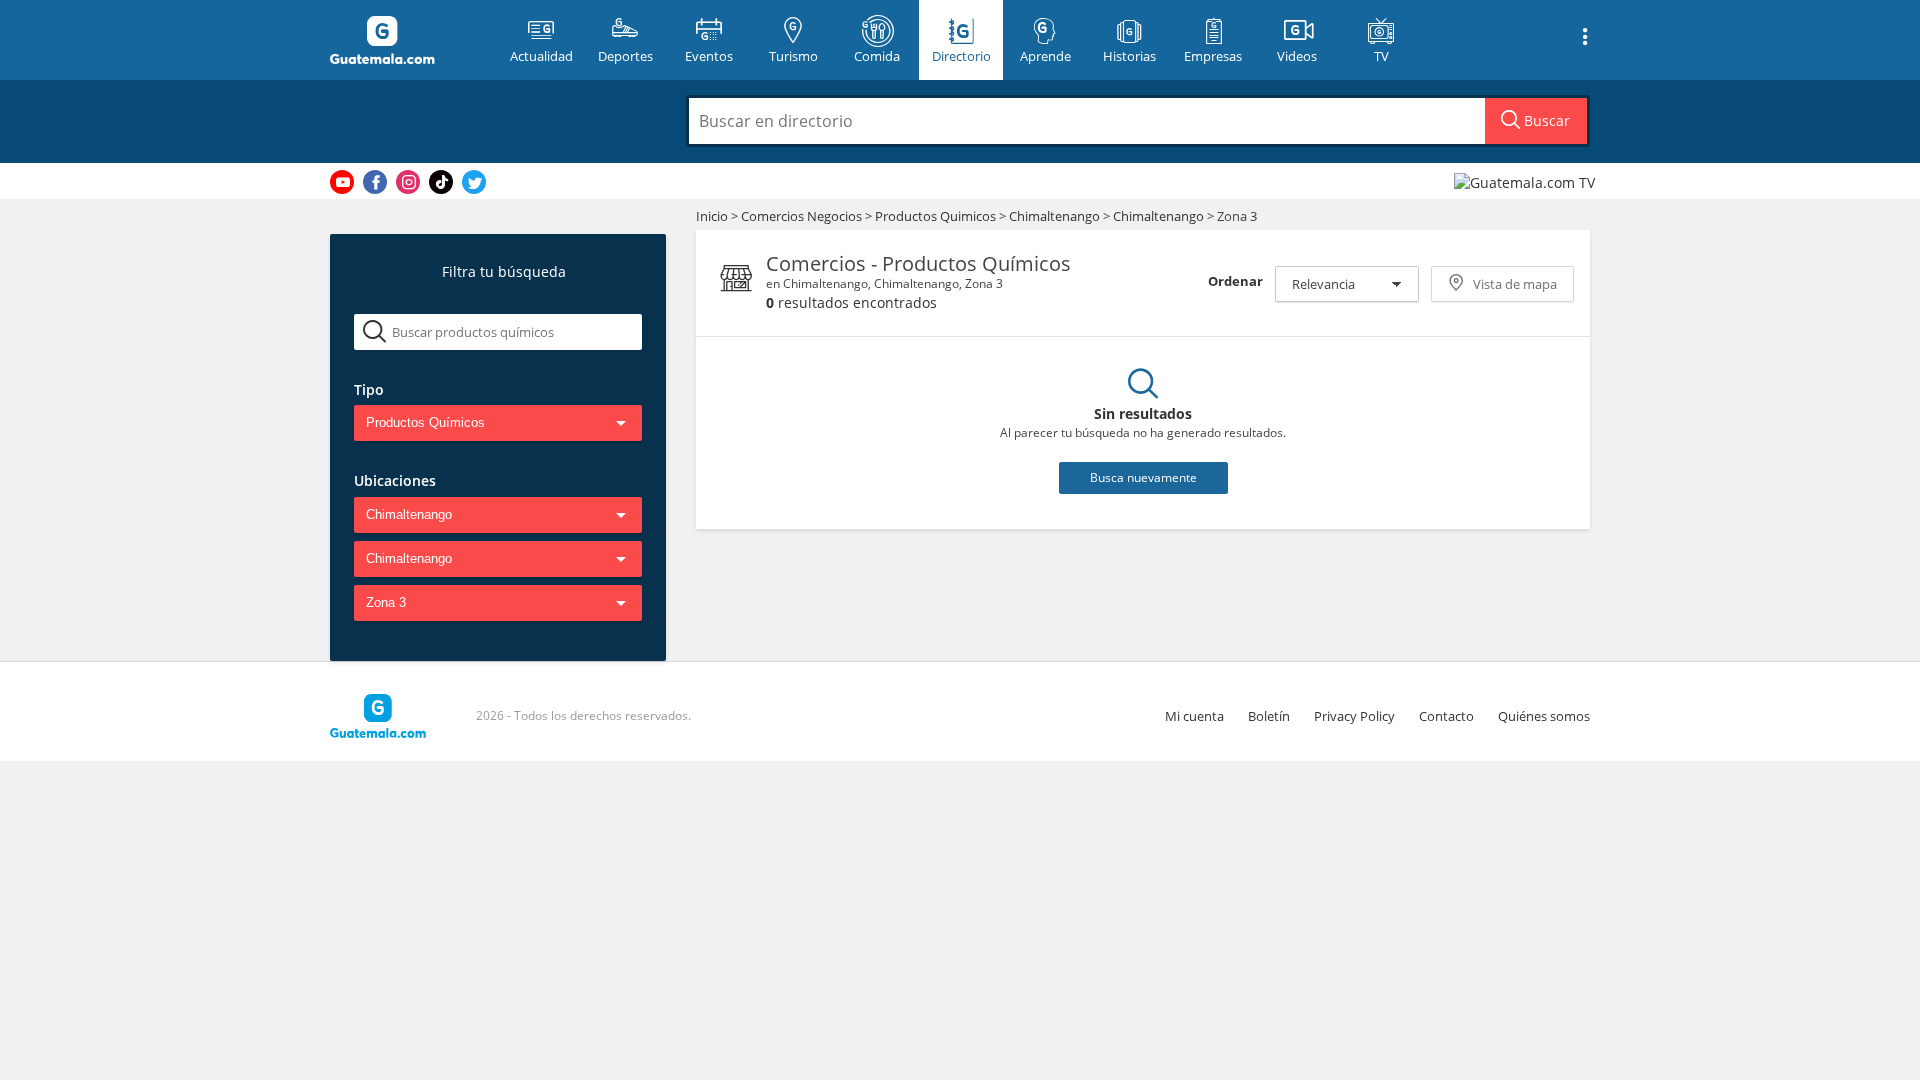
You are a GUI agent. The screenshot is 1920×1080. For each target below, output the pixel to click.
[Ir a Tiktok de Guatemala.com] (441, 182)
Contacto (1446, 716)
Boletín (1269, 716)
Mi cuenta (1194, 716)
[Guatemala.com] (407, 40)
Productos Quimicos (937, 216)
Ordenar (1235, 281)
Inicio (712, 216)
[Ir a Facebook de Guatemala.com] (375, 182)
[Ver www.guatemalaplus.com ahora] (1527, 181)
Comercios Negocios (803, 216)
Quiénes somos (1544, 716)
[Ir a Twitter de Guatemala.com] (474, 182)
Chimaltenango (1054, 216)
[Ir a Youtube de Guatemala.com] (342, 182)
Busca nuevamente (1143, 477)
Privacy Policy (1354, 716)
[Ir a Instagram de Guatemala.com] (408, 182)
